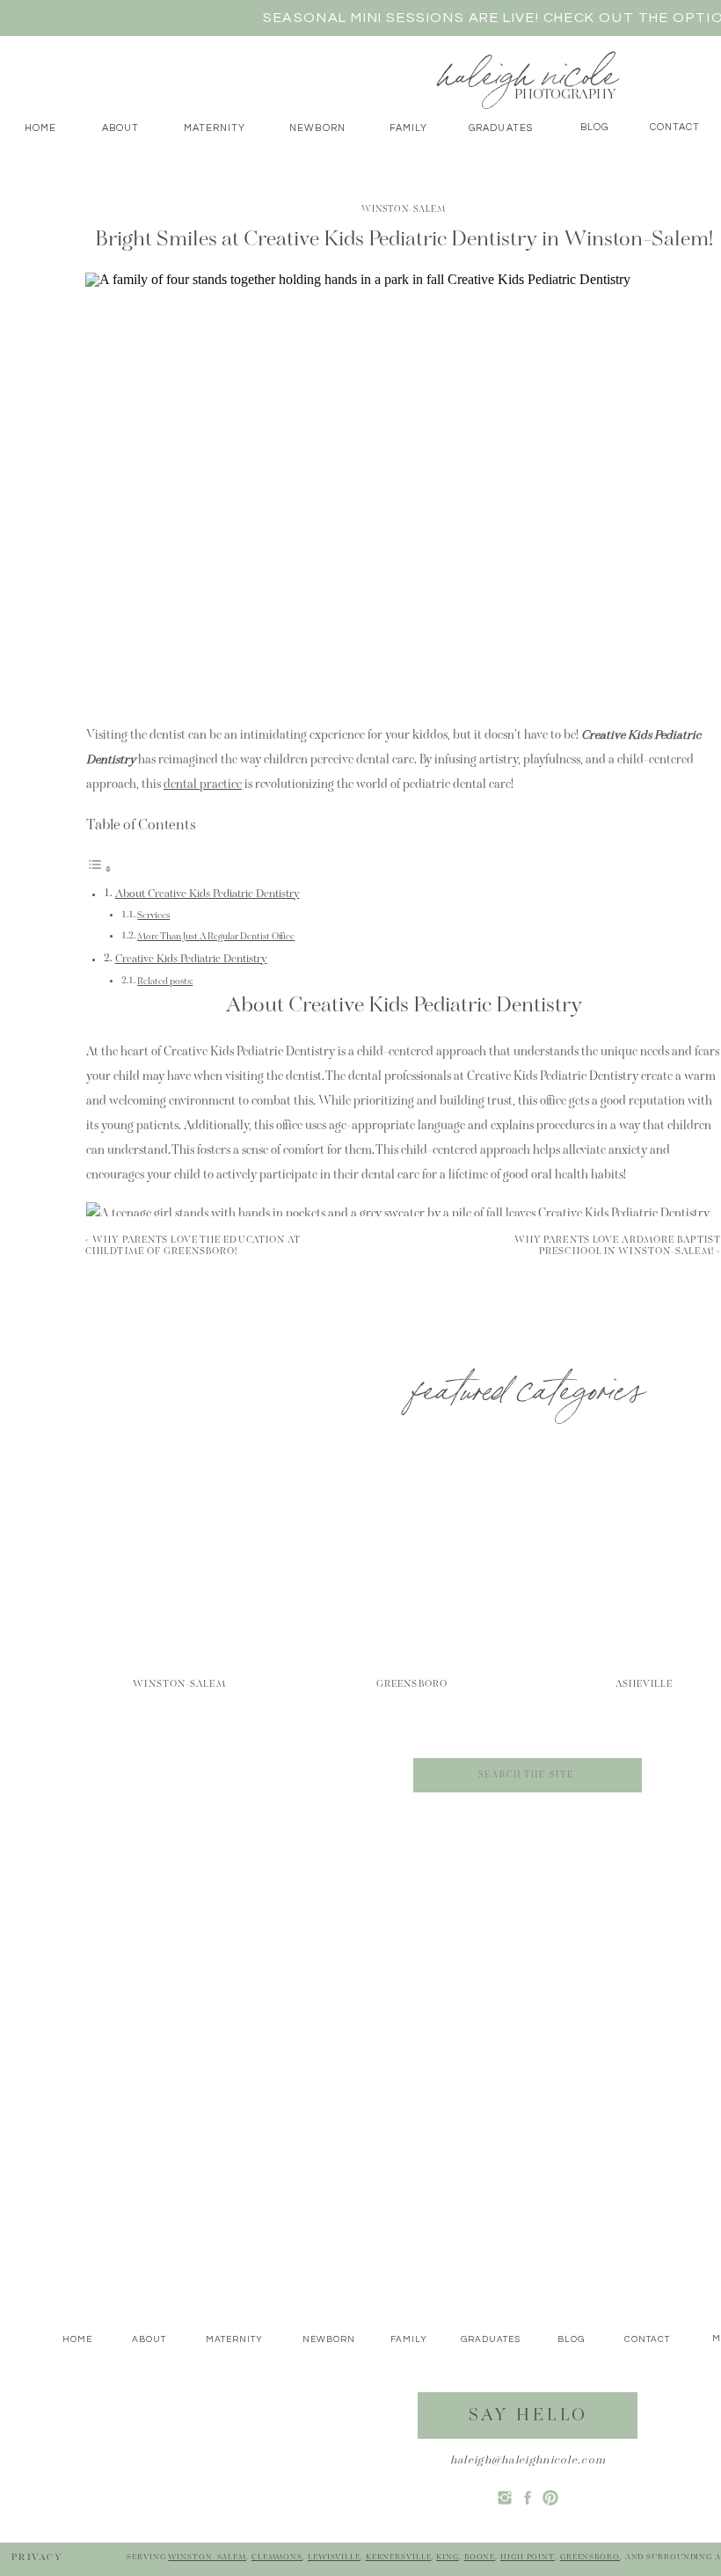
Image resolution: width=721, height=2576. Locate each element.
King (448, 2557)
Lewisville (334, 2557)
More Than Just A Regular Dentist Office (216, 937)
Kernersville (399, 2557)
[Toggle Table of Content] (99, 871)
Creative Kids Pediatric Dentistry (191, 960)
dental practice (203, 785)
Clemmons (277, 2557)
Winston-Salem (404, 210)
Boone (480, 2557)
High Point (528, 2557)
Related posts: (165, 982)
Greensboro (590, 2557)
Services (153, 916)
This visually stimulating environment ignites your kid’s (353, 1730)
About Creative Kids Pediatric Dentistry (208, 894)
